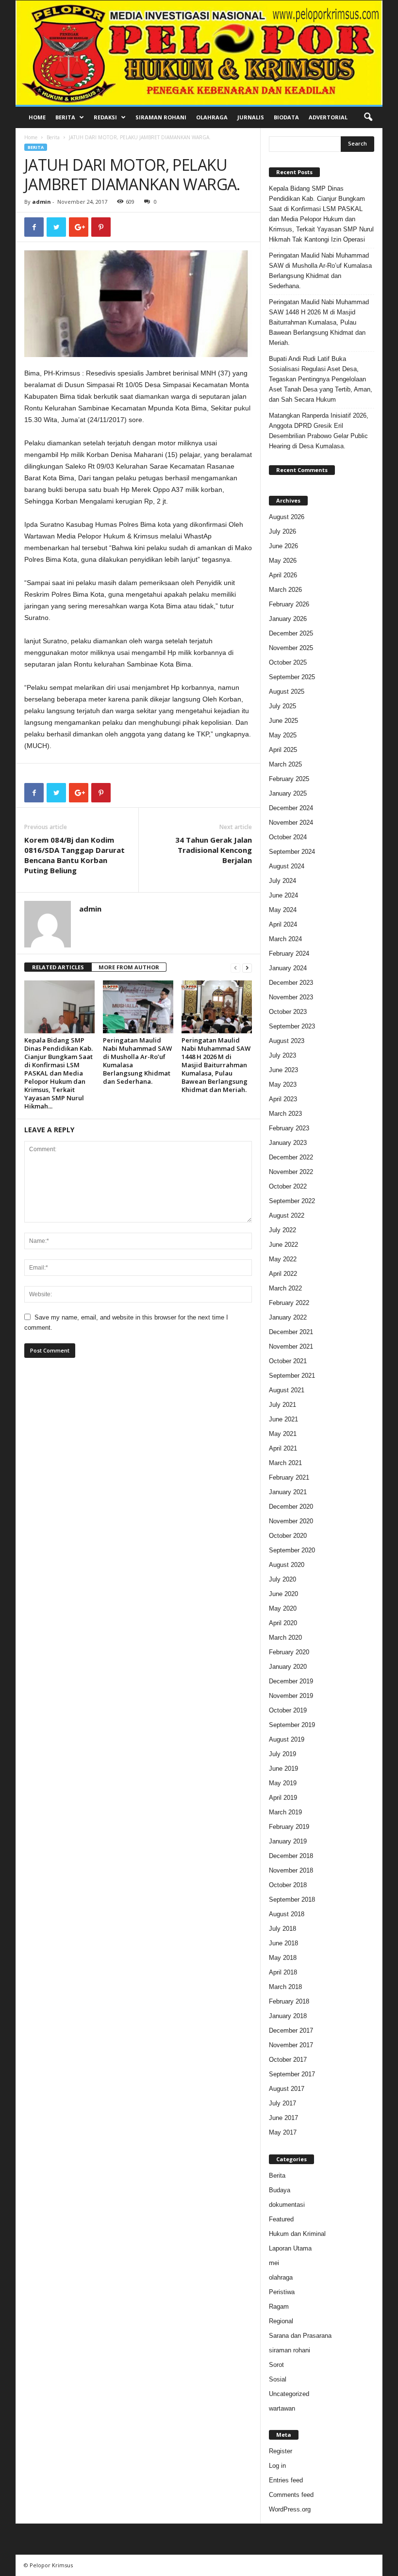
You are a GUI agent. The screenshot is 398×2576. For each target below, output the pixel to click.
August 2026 (287, 517)
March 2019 (285, 1812)
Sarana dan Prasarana (300, 2336)
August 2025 (287, 692)
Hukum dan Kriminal (297, 2234)
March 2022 (285, 1288)
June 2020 (283, 1594)
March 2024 (285, 939)
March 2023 (285, 1114)
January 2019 (288, 1841)
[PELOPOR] (199, 53)
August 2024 (287, 866)
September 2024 (292, 852)
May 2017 (283, 2132)
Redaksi (105, 117)
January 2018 (288, 2016)
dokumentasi (287, 2205)
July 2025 (282, 706)
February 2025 (289, 779)
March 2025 (285, 764)
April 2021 (283, 1448)
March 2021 (285, 1463)
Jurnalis (251, 117)
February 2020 (289, 1652)
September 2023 (292, 1026)
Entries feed (286, 2480)
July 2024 (282, 881)
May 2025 (283, 735)
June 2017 (283, 2118)
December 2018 (291, 1856)
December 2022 (291, 1157)
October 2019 (288, 1710)
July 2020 (282, 1579)
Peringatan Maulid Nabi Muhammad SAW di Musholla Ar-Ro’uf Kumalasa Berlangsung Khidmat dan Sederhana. (137, 1061)
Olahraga (212, 117)
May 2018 (283, 1958)
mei (274, 2263)
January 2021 (288, 1492)
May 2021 (283, 1434)
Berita (65, 117)
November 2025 (291, 648)
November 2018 (291, 1870)
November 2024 (291, 823)
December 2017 (291, 2030)
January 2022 (288, 1317)
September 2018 (292, 1899)
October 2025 (288, 662)
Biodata (286, 117)
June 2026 (283, 546)
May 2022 (283, 1259)
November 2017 (291, 2045)
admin (41, 202)
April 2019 (283, 1798)
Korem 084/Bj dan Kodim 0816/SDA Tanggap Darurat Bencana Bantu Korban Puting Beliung (75, 855)
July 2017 (282, 2103)
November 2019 (291, 1696)
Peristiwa (282, 2292)
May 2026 (283, 561)
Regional (281, 2321)
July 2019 (282, 1754)
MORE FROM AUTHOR (129, 967)
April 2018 (283, 1972)
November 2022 (291, 1172)
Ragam (279, 2307)
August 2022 (287, 1215)
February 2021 (289, 1477)
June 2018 (283, 1943)
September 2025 (292, 677)
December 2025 (291, 633)
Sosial (278, 2379)
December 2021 (291, 1332)
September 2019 (292, 1725)
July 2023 (282, 1055)
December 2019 (291, 1681)
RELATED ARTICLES (58, 967)
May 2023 (283, 1084)
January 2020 (288, 1667)
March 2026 (285, 590)
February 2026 (289, 604)
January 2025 (288, 793)
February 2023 (289, 1128)
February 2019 (289, 1827)
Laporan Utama (290, 2248)
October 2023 (288, 1012)
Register (281, 2451)
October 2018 (288, 1885)
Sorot (276, 2365)
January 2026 (288, 619)
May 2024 (283, 910)
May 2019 (283, 1783)
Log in (277, 2466)
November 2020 (291, 1521)
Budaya (280, 2190)
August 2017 (287, 2089)
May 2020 (283, 1608)
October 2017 (288, 2060)
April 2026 (283, 575)
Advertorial (328, 117)
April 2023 (283, 1099)
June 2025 (283, 721)
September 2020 (292, 1550)
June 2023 (283, 1070)
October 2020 (288, 1536)
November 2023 (291, 997)
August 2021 (287, 1390)
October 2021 (288, 1361)
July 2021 (282, 1405)
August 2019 (287, 1739)
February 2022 (289, 1303)
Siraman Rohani (161, 117)
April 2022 (283, 1274)
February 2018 (289, 2001)
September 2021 (292, 1376)
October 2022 (288, 1186)
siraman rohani (290, 2350)
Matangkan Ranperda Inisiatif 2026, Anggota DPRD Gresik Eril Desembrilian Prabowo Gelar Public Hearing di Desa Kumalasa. (319, 431)
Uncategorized (289, 2394)
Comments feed (291, 2495)
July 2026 (282, 531)
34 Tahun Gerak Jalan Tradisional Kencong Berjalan (214, 850)
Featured (281, 2219)
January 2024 (288, 968)
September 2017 (292, 2074)
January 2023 (288, 1143)
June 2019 (283, 1769)
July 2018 (282, 1929)
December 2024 (291, 808)
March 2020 (285, 1638)
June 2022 (283, 1245)
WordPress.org (290, 2509)
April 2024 (283, 924)
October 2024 (288, 837)
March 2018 (285, 1987)
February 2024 (289, 954)
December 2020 (291, 1507)
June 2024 (283, 895)
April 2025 (283, 750)
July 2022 (282, 1230)
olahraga (281, 2277)
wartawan (282, 2408)
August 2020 (287, 1565)
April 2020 (283, 1623)
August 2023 (287, 1041)
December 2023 (291, 983)
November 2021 (291, 1346)
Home (37, 117)
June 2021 (283, 1419)
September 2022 (292, 1201)
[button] (368, 117)
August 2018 (287, 1914)
